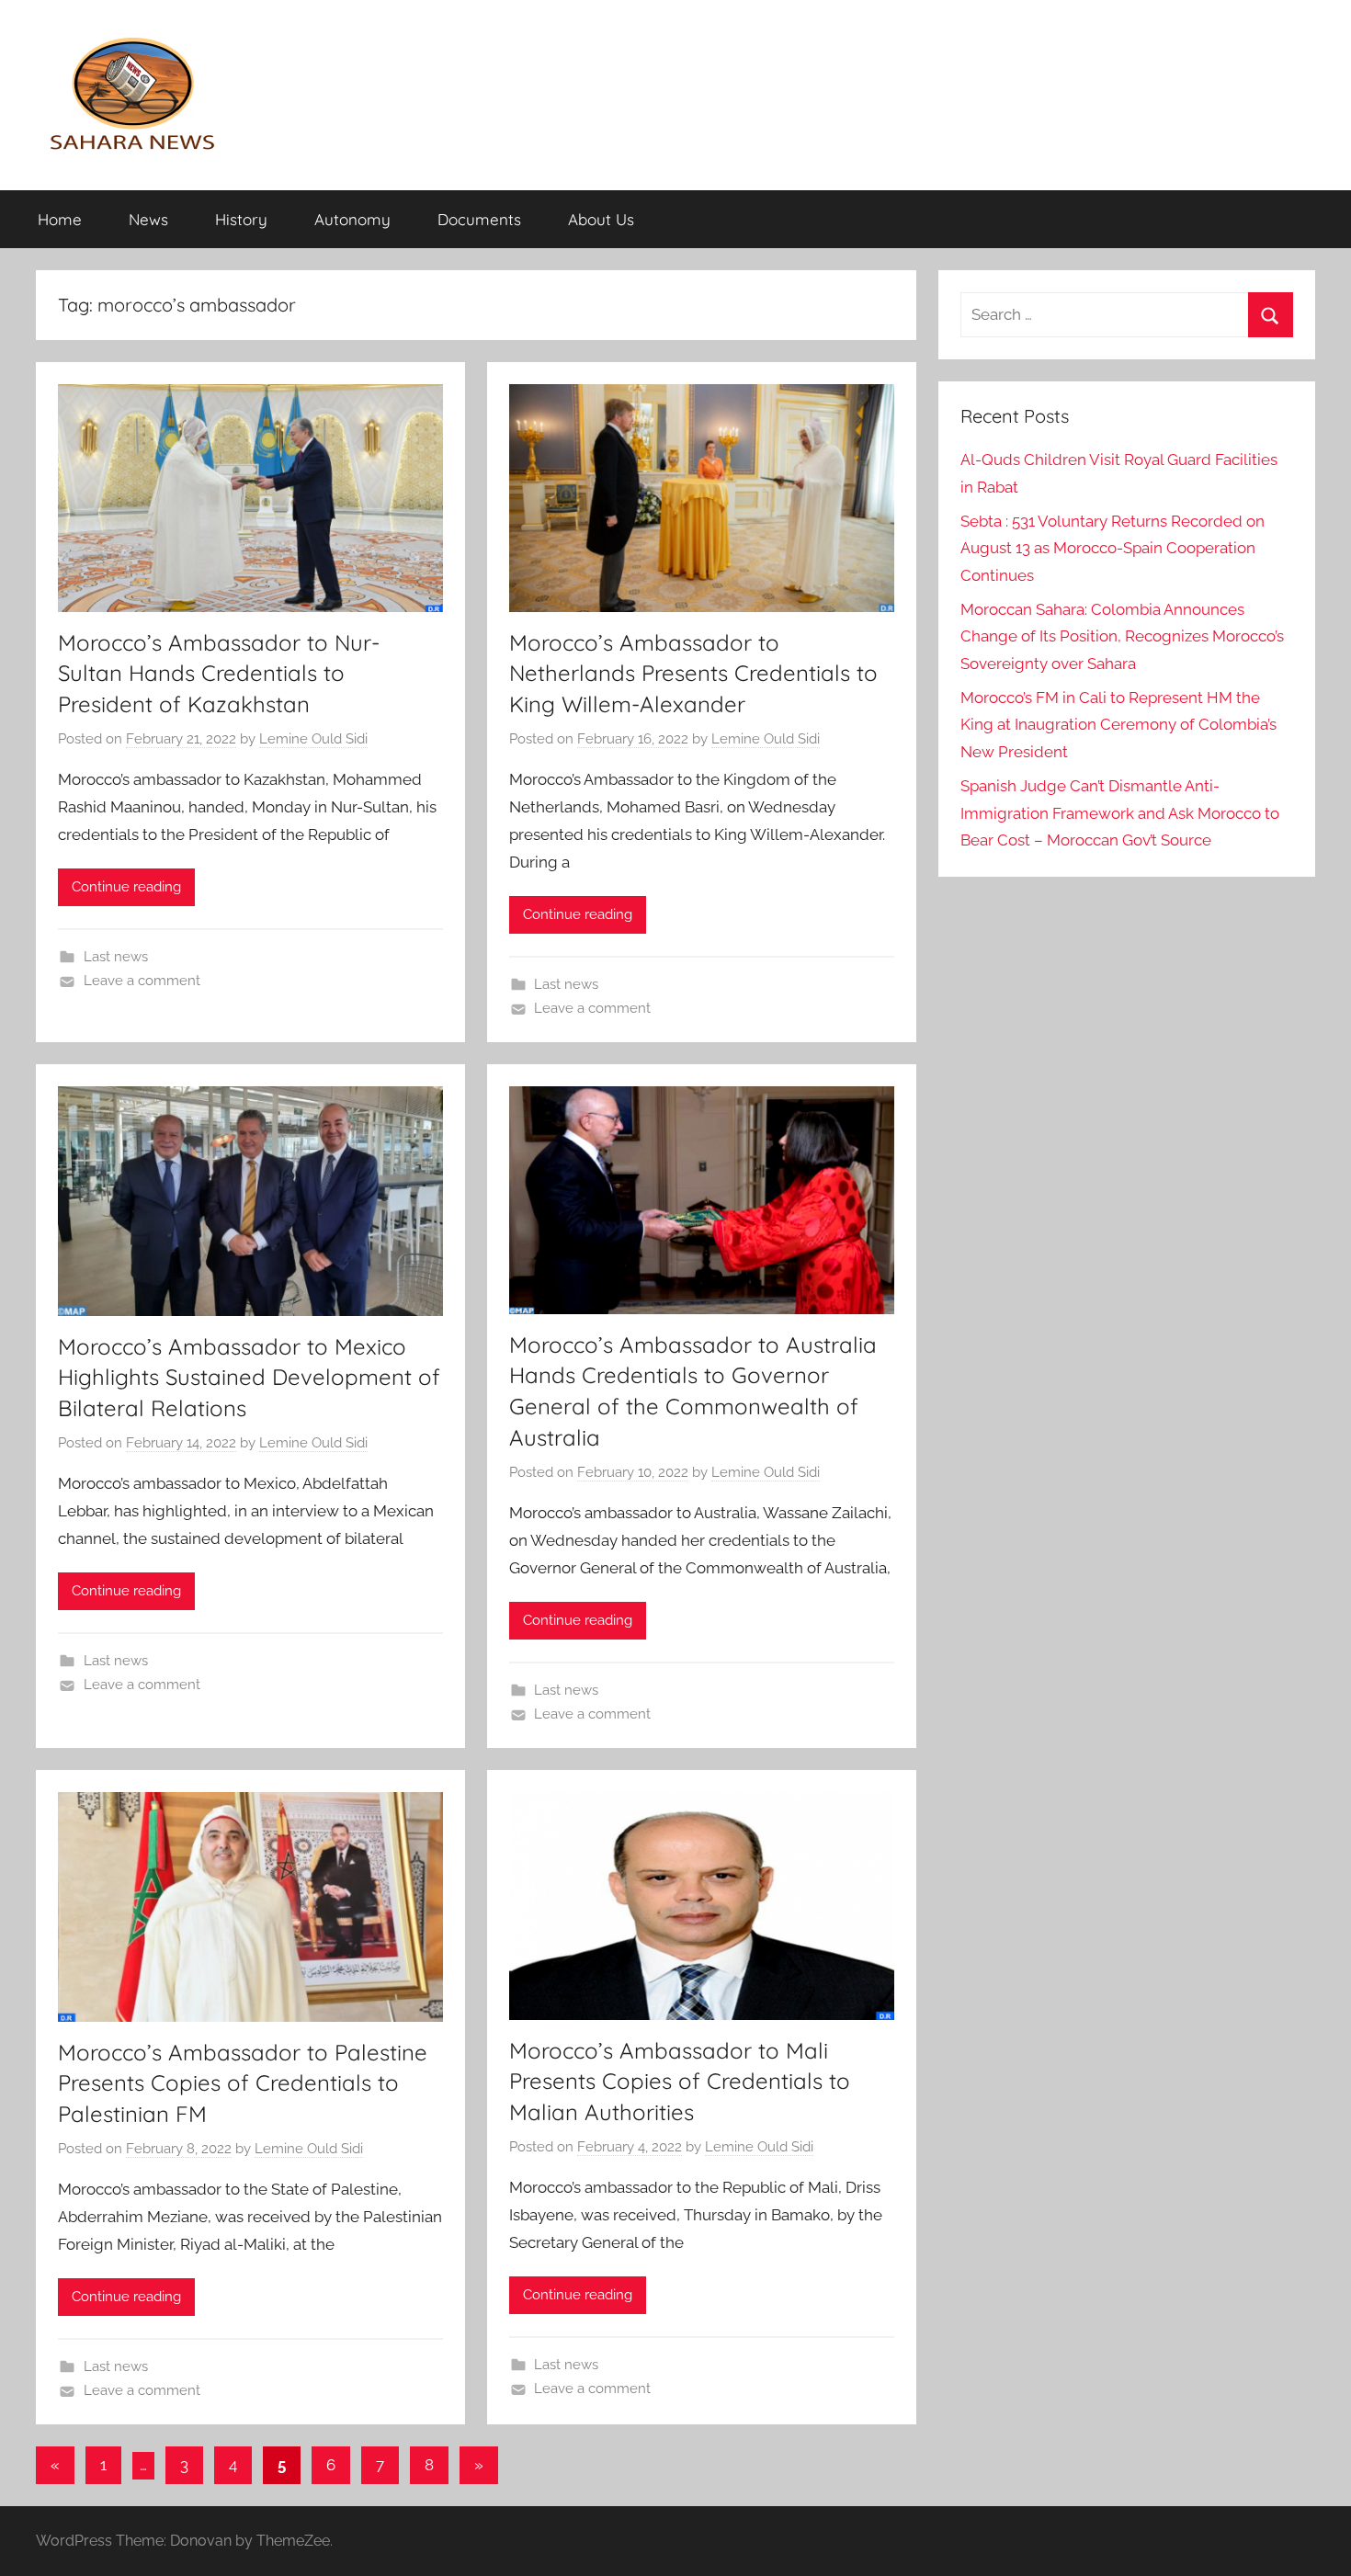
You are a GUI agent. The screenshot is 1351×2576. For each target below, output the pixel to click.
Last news (116, 957)
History (241, 219)
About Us (601, 219)
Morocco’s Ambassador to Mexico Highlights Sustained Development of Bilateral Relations (249, 1377)
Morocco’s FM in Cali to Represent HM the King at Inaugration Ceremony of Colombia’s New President (1118, 725)
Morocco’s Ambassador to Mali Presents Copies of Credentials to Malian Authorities (680, 2081)
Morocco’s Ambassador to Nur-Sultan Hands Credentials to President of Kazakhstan (219, 673)
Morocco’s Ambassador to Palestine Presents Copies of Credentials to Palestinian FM (243, 2083)
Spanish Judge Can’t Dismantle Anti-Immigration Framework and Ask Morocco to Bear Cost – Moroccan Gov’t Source (1120, 813)
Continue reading (126, 887)
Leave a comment (142, 981)
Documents (479, 219)
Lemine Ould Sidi (313, 739)
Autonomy (352, 219)
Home (60, 219)
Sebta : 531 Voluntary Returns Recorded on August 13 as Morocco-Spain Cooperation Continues (1113, 549)
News (148, 219)
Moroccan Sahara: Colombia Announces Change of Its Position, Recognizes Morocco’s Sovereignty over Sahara (1122, 637)
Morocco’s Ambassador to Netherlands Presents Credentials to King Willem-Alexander (693, 673)
